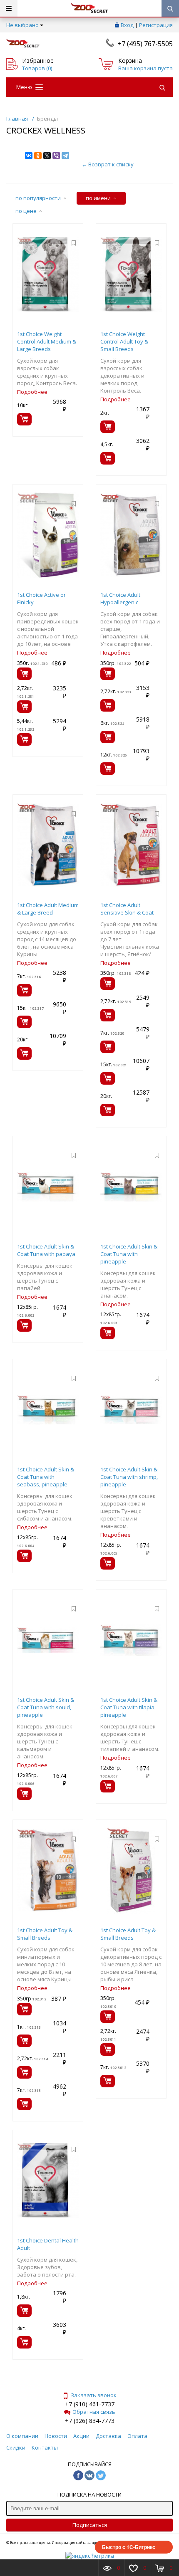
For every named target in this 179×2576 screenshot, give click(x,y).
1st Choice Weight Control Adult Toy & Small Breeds (124, 341)
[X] (47, 156)
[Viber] (56, 156)
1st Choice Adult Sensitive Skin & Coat (127, 909)
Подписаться (90, 2525)
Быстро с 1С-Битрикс (129, 2547)
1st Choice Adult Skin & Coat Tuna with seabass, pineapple (46, 1477)
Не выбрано (22, 25)
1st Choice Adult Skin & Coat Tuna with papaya (46, 1250)
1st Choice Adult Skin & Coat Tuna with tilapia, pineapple (129, 1707)
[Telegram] (65, 156)
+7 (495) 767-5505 (145, 44)
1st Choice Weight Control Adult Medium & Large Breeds (47, 341)
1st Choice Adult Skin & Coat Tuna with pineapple (129, 1254)
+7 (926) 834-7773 (90, 2421)
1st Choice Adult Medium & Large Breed (48, 909)
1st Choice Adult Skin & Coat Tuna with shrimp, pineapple (129, 1477)
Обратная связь (94, 2412)
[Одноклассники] (38, 156)
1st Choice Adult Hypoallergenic (120, 598)
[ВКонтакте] (29, 156)
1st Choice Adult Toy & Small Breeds (45, 1934)
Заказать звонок (94, 2395)
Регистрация (156, 25)
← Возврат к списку (108, 164)
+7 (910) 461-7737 (90, 2404)
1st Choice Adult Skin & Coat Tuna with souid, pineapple (46, 1707)
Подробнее (32, 392)
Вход (127, 25)
